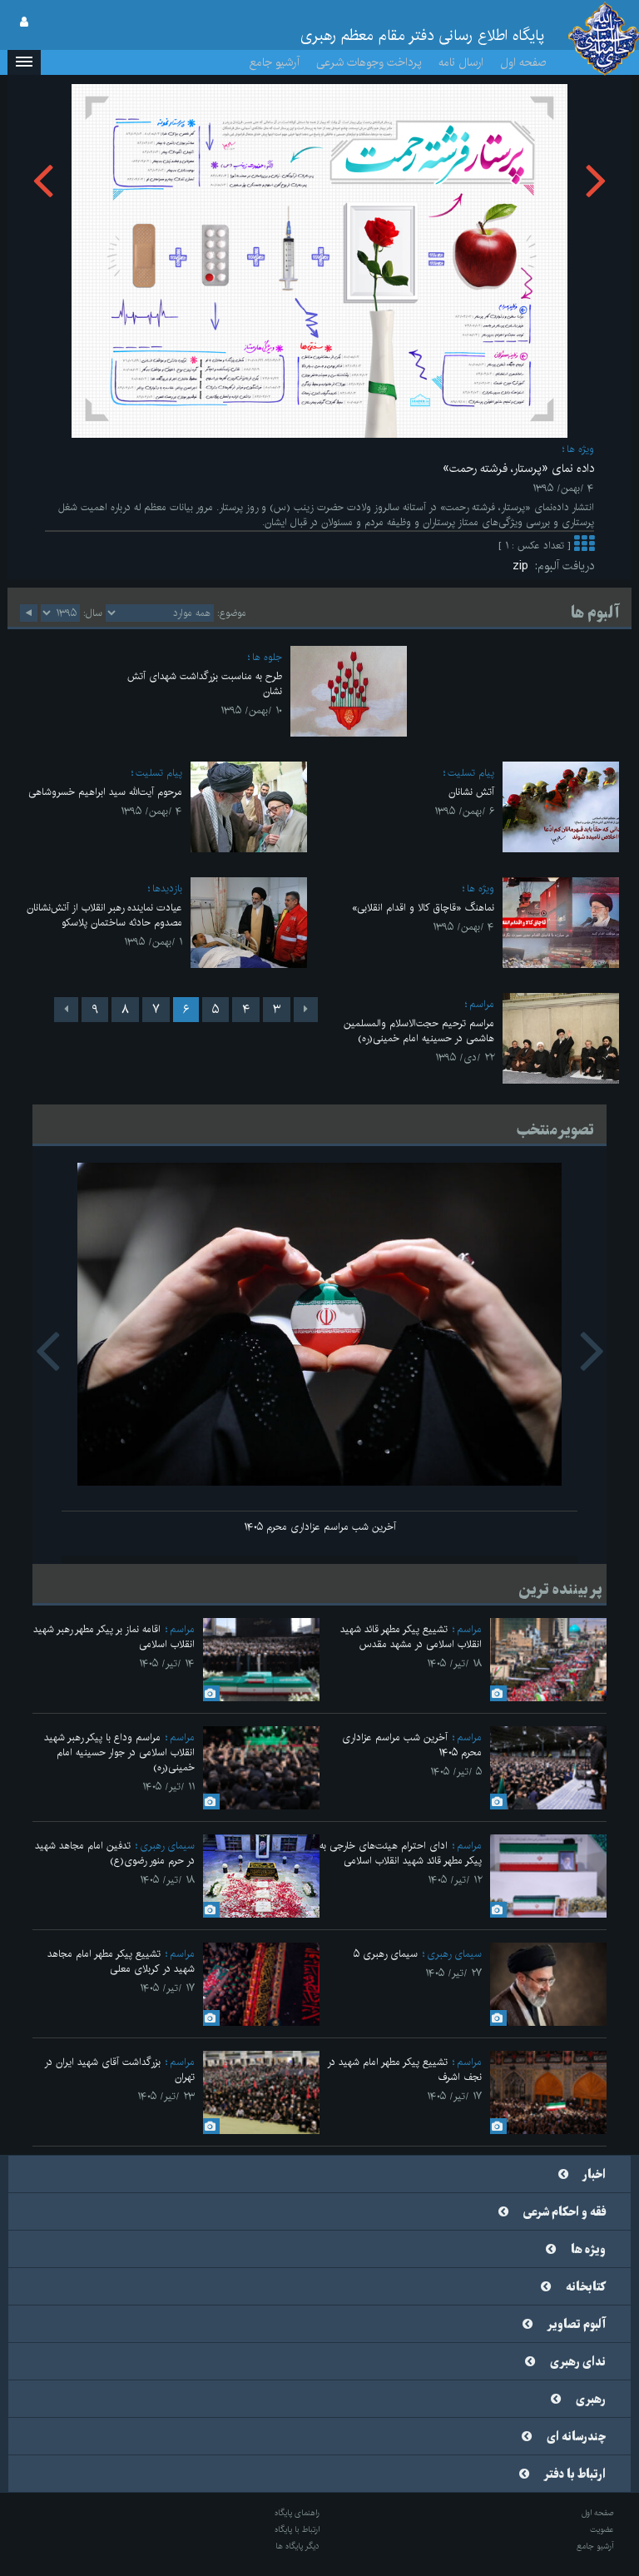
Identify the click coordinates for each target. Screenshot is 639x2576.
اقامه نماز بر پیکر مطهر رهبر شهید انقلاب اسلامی (114, 1637)
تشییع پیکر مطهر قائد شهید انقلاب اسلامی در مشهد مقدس (411, 1637)
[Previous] (306, 1010)
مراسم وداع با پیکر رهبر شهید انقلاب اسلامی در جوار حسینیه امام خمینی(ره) (119, 1752)
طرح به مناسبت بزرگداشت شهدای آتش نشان (205, 684)
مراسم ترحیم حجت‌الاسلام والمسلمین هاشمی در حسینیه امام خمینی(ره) (419, 1031)
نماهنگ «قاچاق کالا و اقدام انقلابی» (423, 908)
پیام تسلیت (471, 773)
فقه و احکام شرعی (565, 2212)
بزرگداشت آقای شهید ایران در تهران (119, 2070)
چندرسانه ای (576, 2437)
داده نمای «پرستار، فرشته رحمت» (518, 469)
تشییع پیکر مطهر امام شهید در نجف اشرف (404, 2070)
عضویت (602, 2529)
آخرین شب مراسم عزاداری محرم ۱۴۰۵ (320, 1527)
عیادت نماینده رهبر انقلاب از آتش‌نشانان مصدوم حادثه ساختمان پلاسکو (104, 915)
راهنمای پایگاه (297, 2513)
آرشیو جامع (275, 62)
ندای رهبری (578, 2362)
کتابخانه (586, 2287)
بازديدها (167, 888)
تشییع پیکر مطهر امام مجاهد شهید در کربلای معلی (121, 1961)
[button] (24, 62)
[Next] (66, 1010)
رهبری (591, 2400)
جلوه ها (267, 657)
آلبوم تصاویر (577, 2325)
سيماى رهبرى (167, 1846)
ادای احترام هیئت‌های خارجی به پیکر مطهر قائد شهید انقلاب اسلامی (401, 1853)
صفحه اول (523, 62)
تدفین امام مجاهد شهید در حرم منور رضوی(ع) (115, 1853)
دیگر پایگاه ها (297, 2546)
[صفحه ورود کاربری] (24, 22)
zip (524, 566)
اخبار (594, 2175)
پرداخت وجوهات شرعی (369, 62)
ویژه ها (580, 449)
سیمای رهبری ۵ (386, 1954)
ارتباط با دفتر (575, 2474)
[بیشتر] (584, 546)
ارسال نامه (461, 62)
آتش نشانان (471, 792)
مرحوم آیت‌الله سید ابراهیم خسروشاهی (105, 792)
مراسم (482, 1004)
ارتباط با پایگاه (297, 2529)
